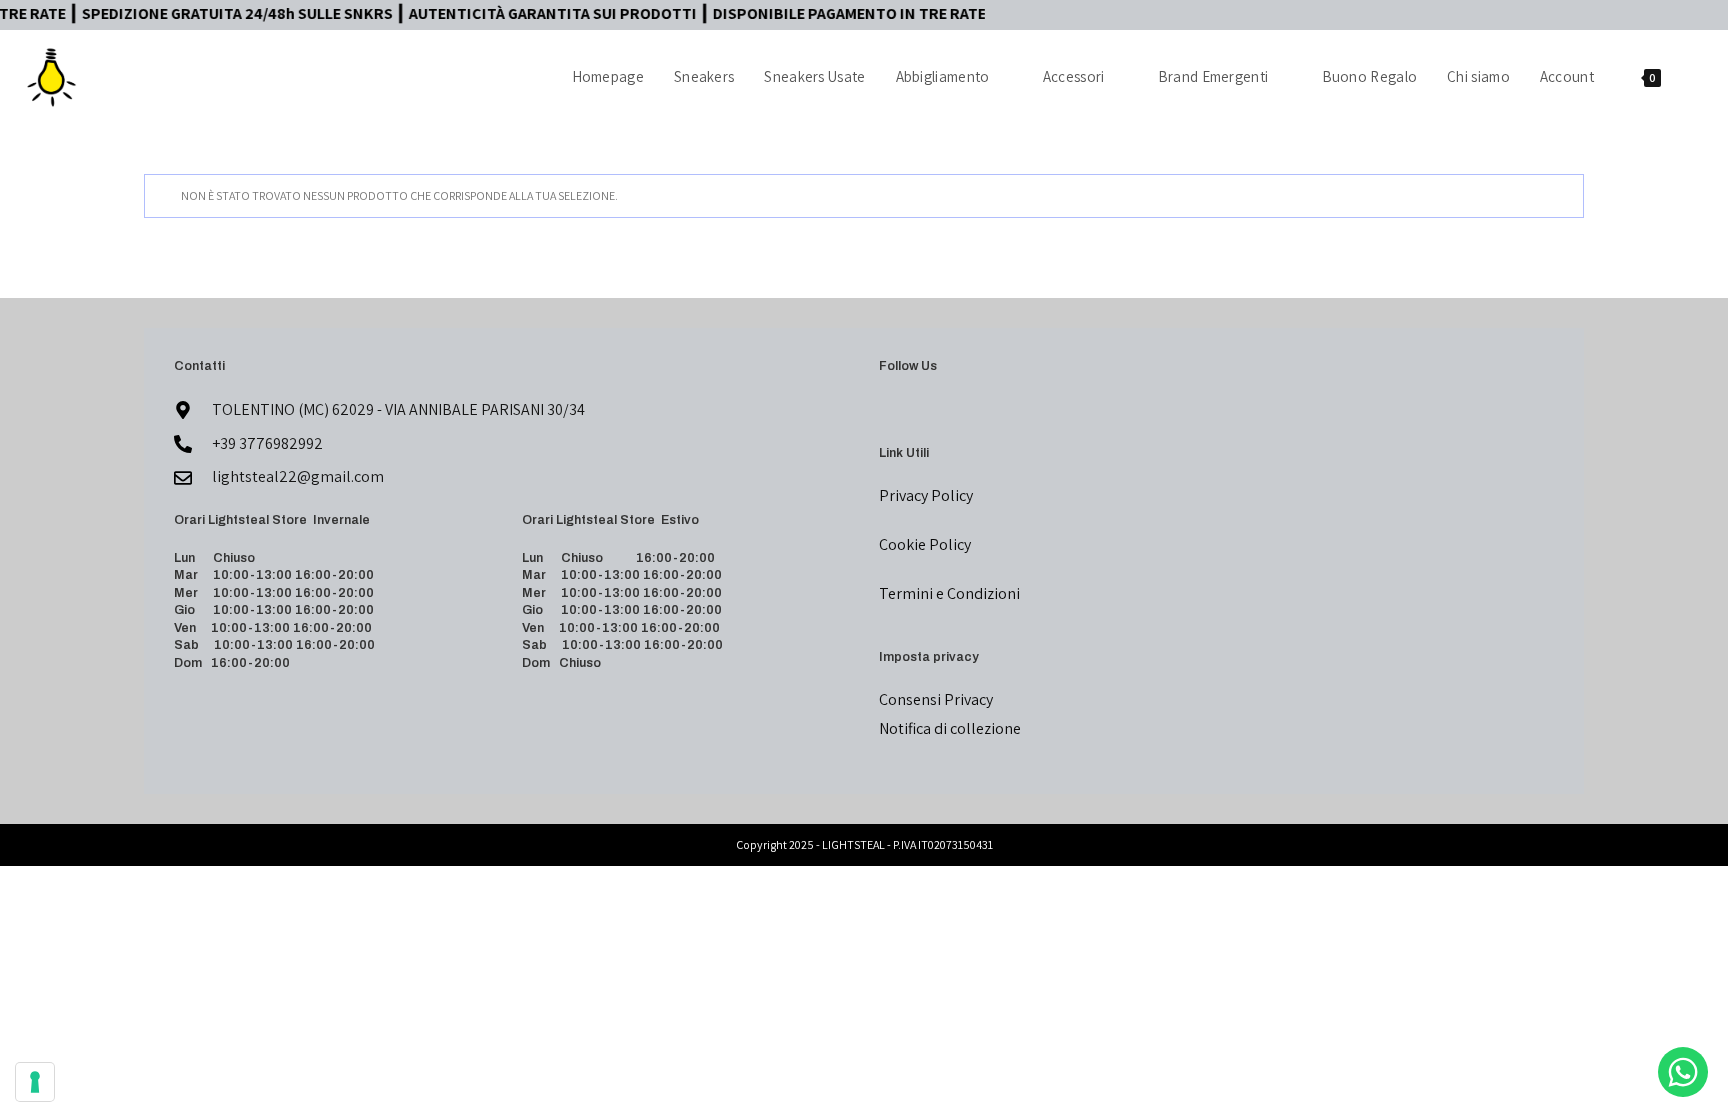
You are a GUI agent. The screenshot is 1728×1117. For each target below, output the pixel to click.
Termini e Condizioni (949, 593)
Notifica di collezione (950, 728)
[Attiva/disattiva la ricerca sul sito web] (1697, 77)
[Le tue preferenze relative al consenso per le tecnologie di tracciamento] (35, 1082)
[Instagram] (915, 410)
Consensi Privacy (936, 699)
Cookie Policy (925, 544)
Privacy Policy (926, 495)
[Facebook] (891, 410)
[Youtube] (939, 410)
